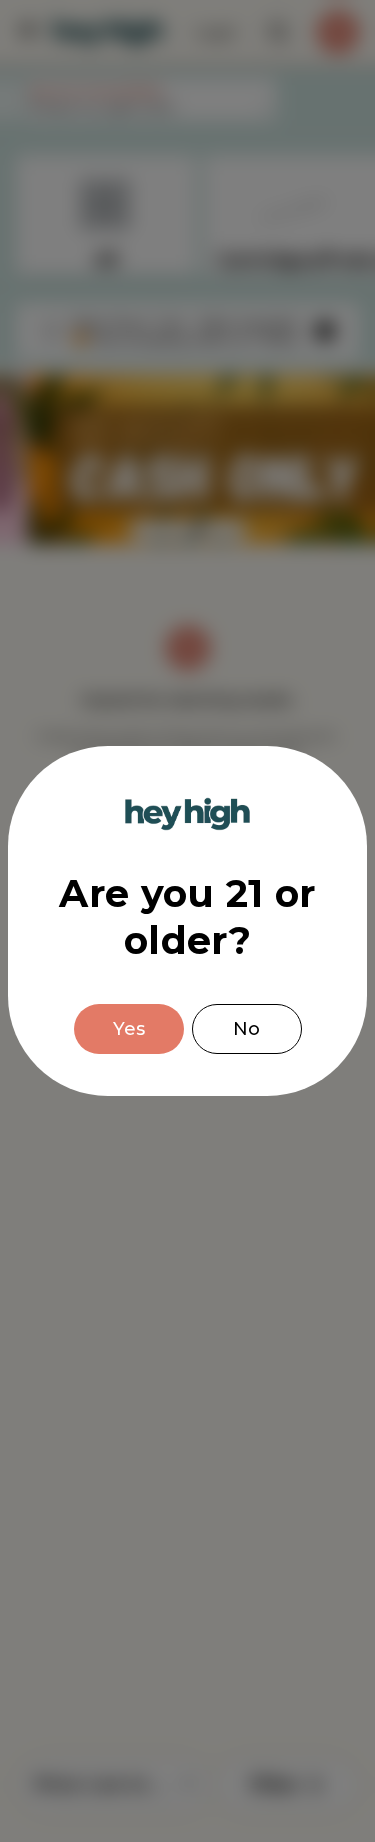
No (246, 1029)
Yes (129, 1029)
